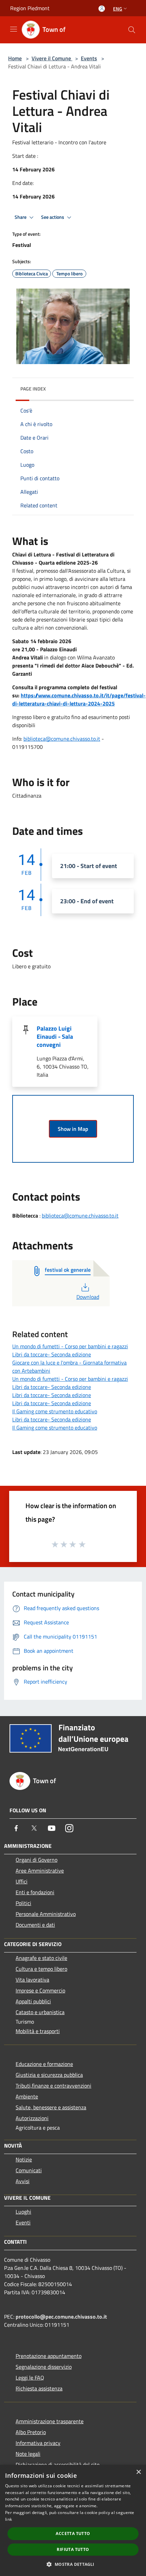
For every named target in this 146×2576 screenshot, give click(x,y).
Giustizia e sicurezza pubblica (49, 2075)
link (8, 2519)
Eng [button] (118, 9)
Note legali (28, 2454)
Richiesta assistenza (39, 2388)
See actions (53, 217)
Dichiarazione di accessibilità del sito (58, 2465)
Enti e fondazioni (35, 1892)
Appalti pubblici (33, 2001)
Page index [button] (33, 389)
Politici (23, 1903)
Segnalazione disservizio (44, 2367)
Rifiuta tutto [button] (73, 2549)
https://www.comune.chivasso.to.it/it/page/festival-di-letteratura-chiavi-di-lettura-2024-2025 (79, 699)
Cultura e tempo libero (41, 1969)
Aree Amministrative (40, 1871)
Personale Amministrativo (46, 1914)
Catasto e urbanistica (40, 2012)
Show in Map (73, 1129)
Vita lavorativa (32, 1980)
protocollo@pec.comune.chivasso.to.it (61, 2317)
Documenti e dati (35, 1925)
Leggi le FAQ (30, 2378)
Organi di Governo (36, 1860)
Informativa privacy (38, 2443)
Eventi (23, 2222)
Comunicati (29, 2170)
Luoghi (23, 2212)
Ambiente (27, 2096)
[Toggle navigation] (14, 29)
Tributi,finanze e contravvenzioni (53, 2086)
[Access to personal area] (102, 9)
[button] (73, 2564)
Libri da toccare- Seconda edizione (52, 1354)
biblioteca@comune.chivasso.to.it (62, 739)
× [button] (138, 2472)
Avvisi (23, 2181)
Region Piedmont (30, 8)
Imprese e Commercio (40, 1990)
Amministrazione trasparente (50, 2421)
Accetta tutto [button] (73, 2533)
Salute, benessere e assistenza (51, 2107)
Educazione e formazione (44, 2064)
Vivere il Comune (52, 58)
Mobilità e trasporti (38, 2031)
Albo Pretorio (31, 2432)
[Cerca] (132, 30)
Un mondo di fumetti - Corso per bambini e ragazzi (70, 1346)
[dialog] (73, 2520)
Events (89, 58)
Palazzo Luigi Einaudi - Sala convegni (55, 1037)
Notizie (24, 2159)
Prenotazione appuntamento (49, 2356)
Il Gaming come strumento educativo (55, 1411)
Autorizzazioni (32, 2118)
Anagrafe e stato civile (41, 1958)
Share (21, 217)
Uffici (22, 1881)
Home (15, 58)
